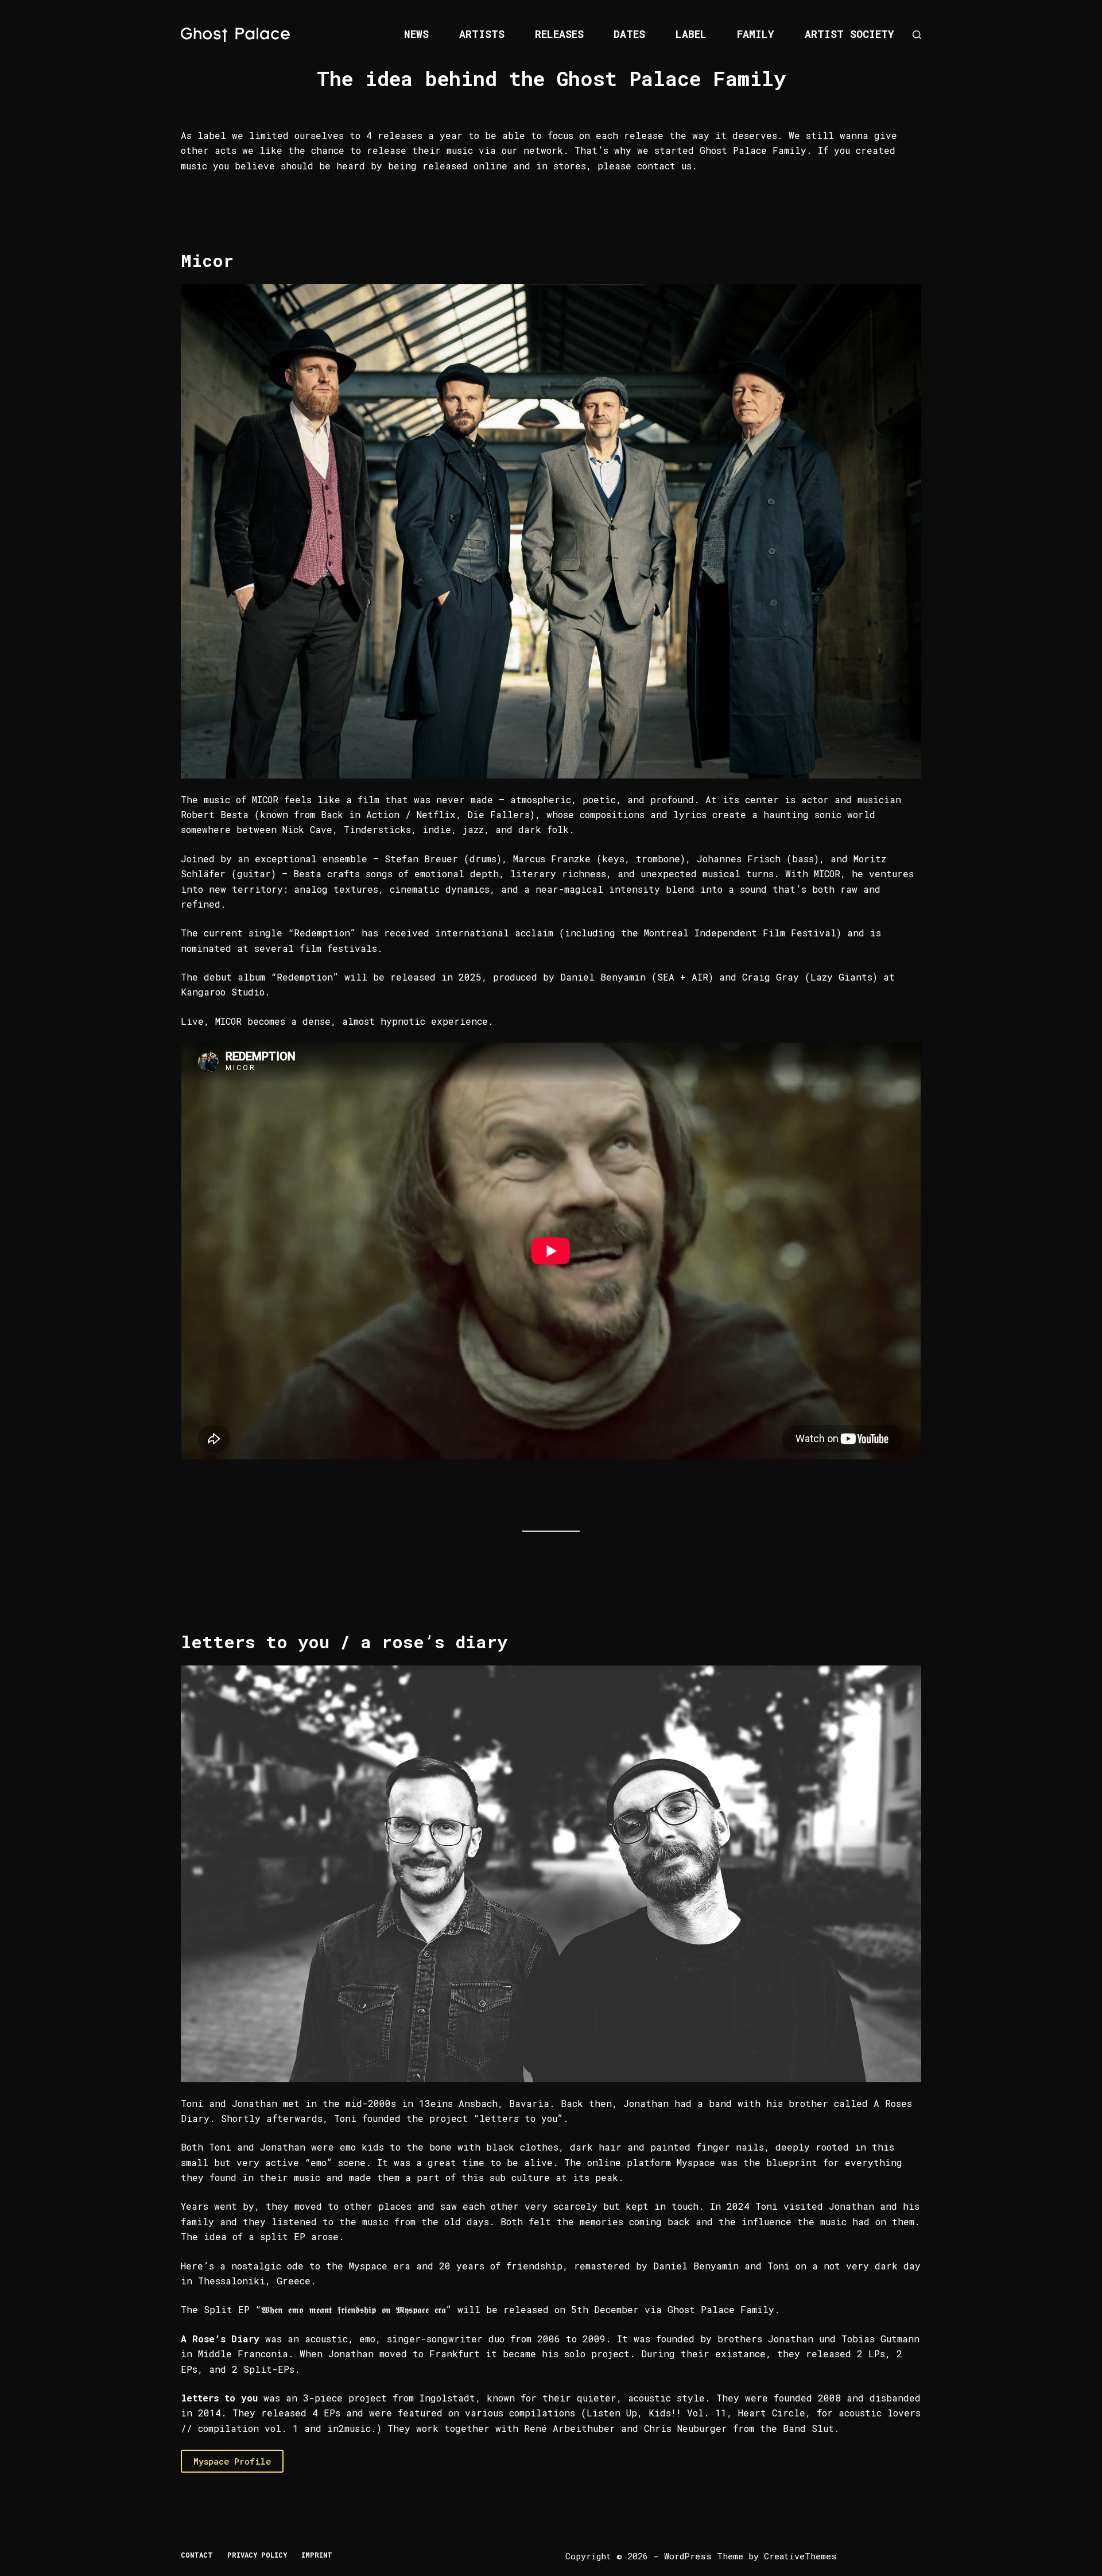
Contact (197, 2555)
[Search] (917, 35)
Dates (629, 34)
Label (691, 34)
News (416, 34)
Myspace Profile (232, 2461)
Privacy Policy (257, 2555)
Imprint (317, 2555)
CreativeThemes (800, 2556)
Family (756, 34)
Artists (482, 34)
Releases (559, 34)
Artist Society (849, 34)
